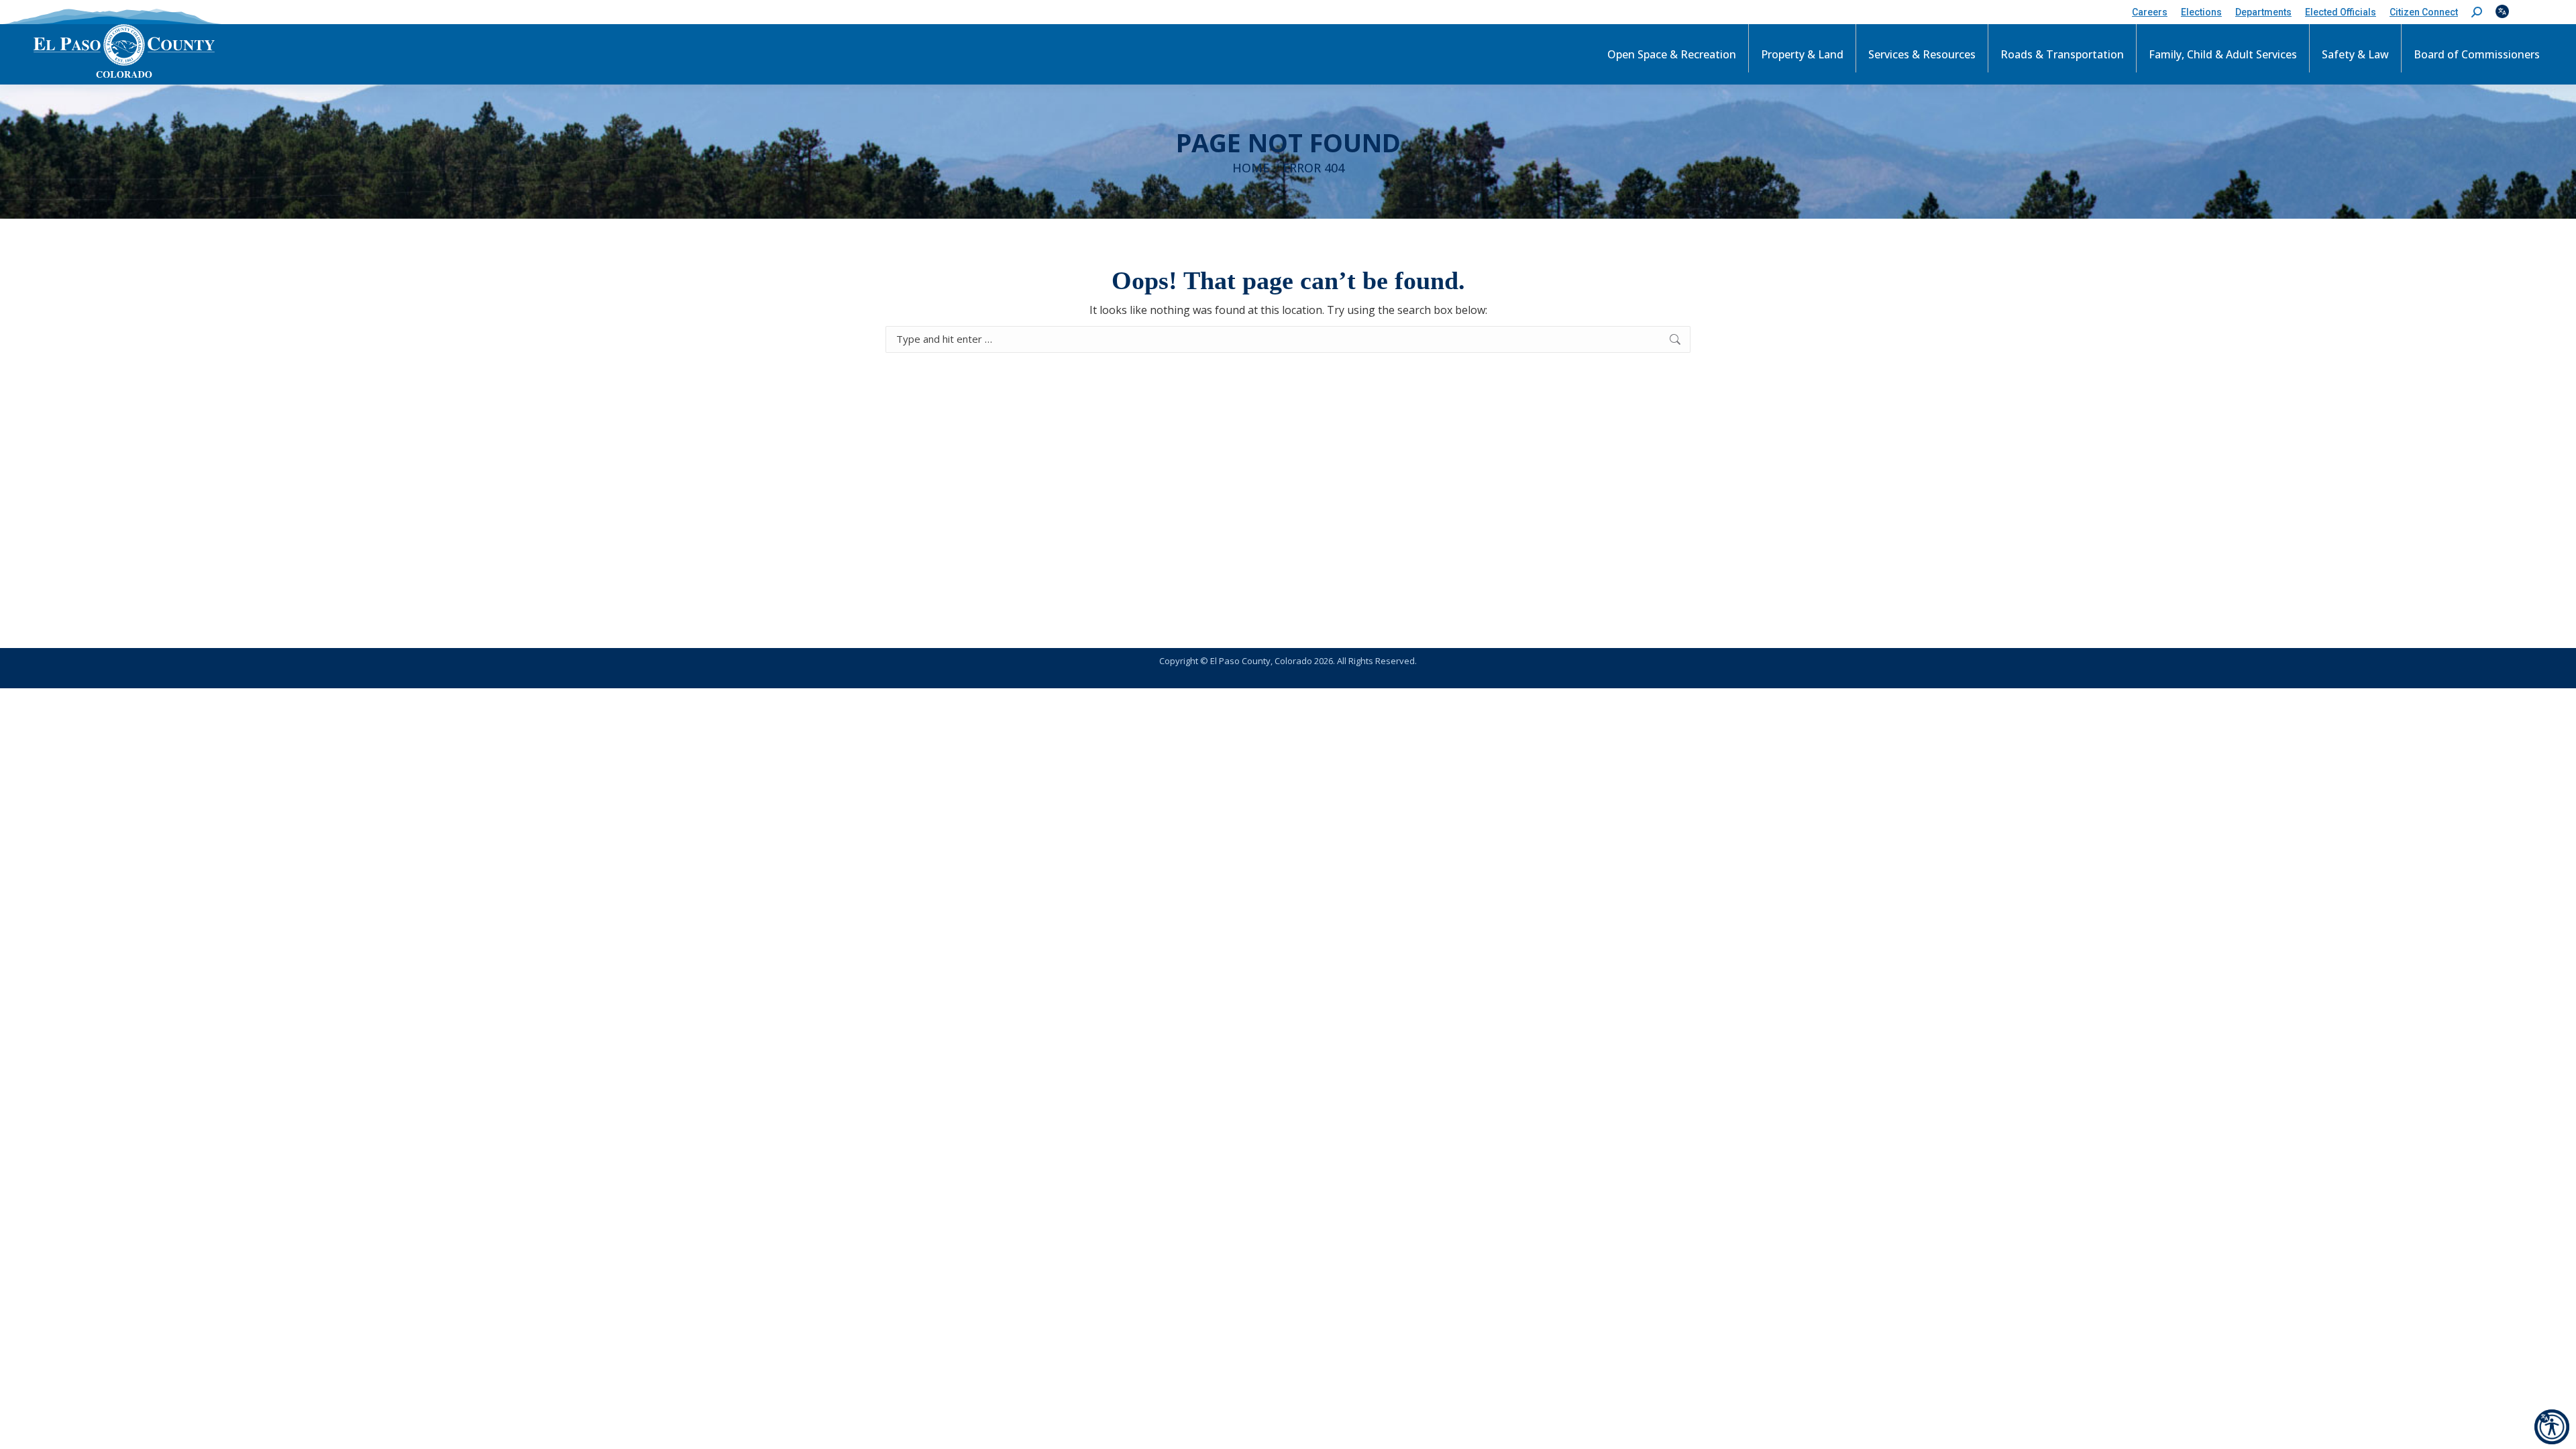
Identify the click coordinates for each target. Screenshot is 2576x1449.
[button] (2477, 12)
